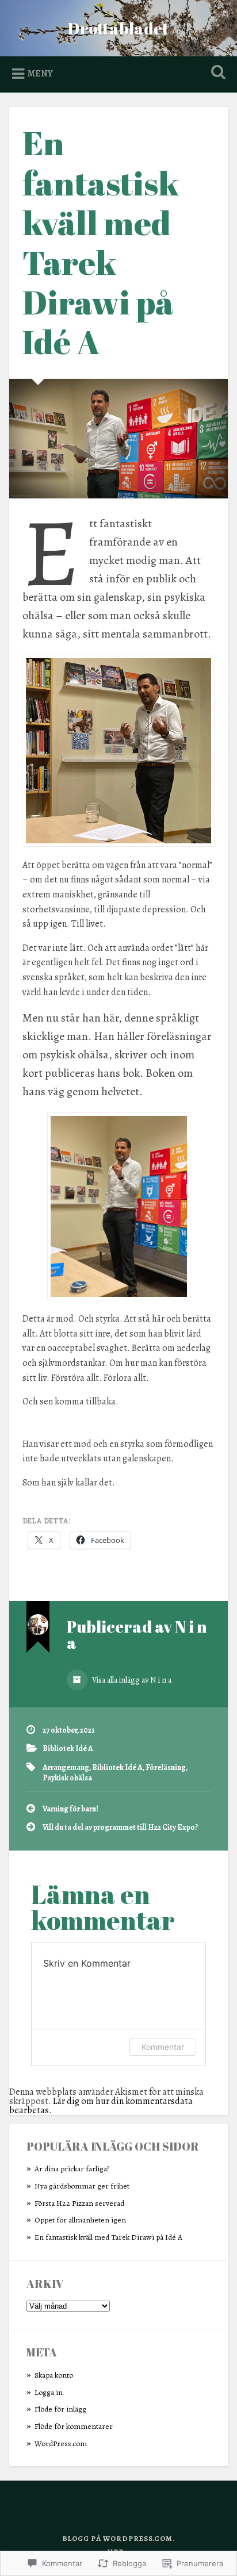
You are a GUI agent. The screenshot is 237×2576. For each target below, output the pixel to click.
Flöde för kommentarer (74, 2426)
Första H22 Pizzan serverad (79, 2203)
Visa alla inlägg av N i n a (131, 1680)
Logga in (49, 2392)
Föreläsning (166, 1767)
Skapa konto (54, 2375)
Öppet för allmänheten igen (80, 2220)
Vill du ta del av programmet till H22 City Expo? (121, 1827)
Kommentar (163, 2047)
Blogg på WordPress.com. (118, 2538)
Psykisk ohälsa (67, 1778)
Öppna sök (216, 73)
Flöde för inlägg (60, 2409)
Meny (40, 74)
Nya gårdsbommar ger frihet (82, 2186)
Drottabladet (118, 28)
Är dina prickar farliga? (72, 2169)
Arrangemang (66, 1767)
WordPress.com (61, 2443)
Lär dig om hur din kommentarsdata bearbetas (101, 2106)
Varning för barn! (70, 1809)
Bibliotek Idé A (68, 1748)
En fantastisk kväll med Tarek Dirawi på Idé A (101, 242)
